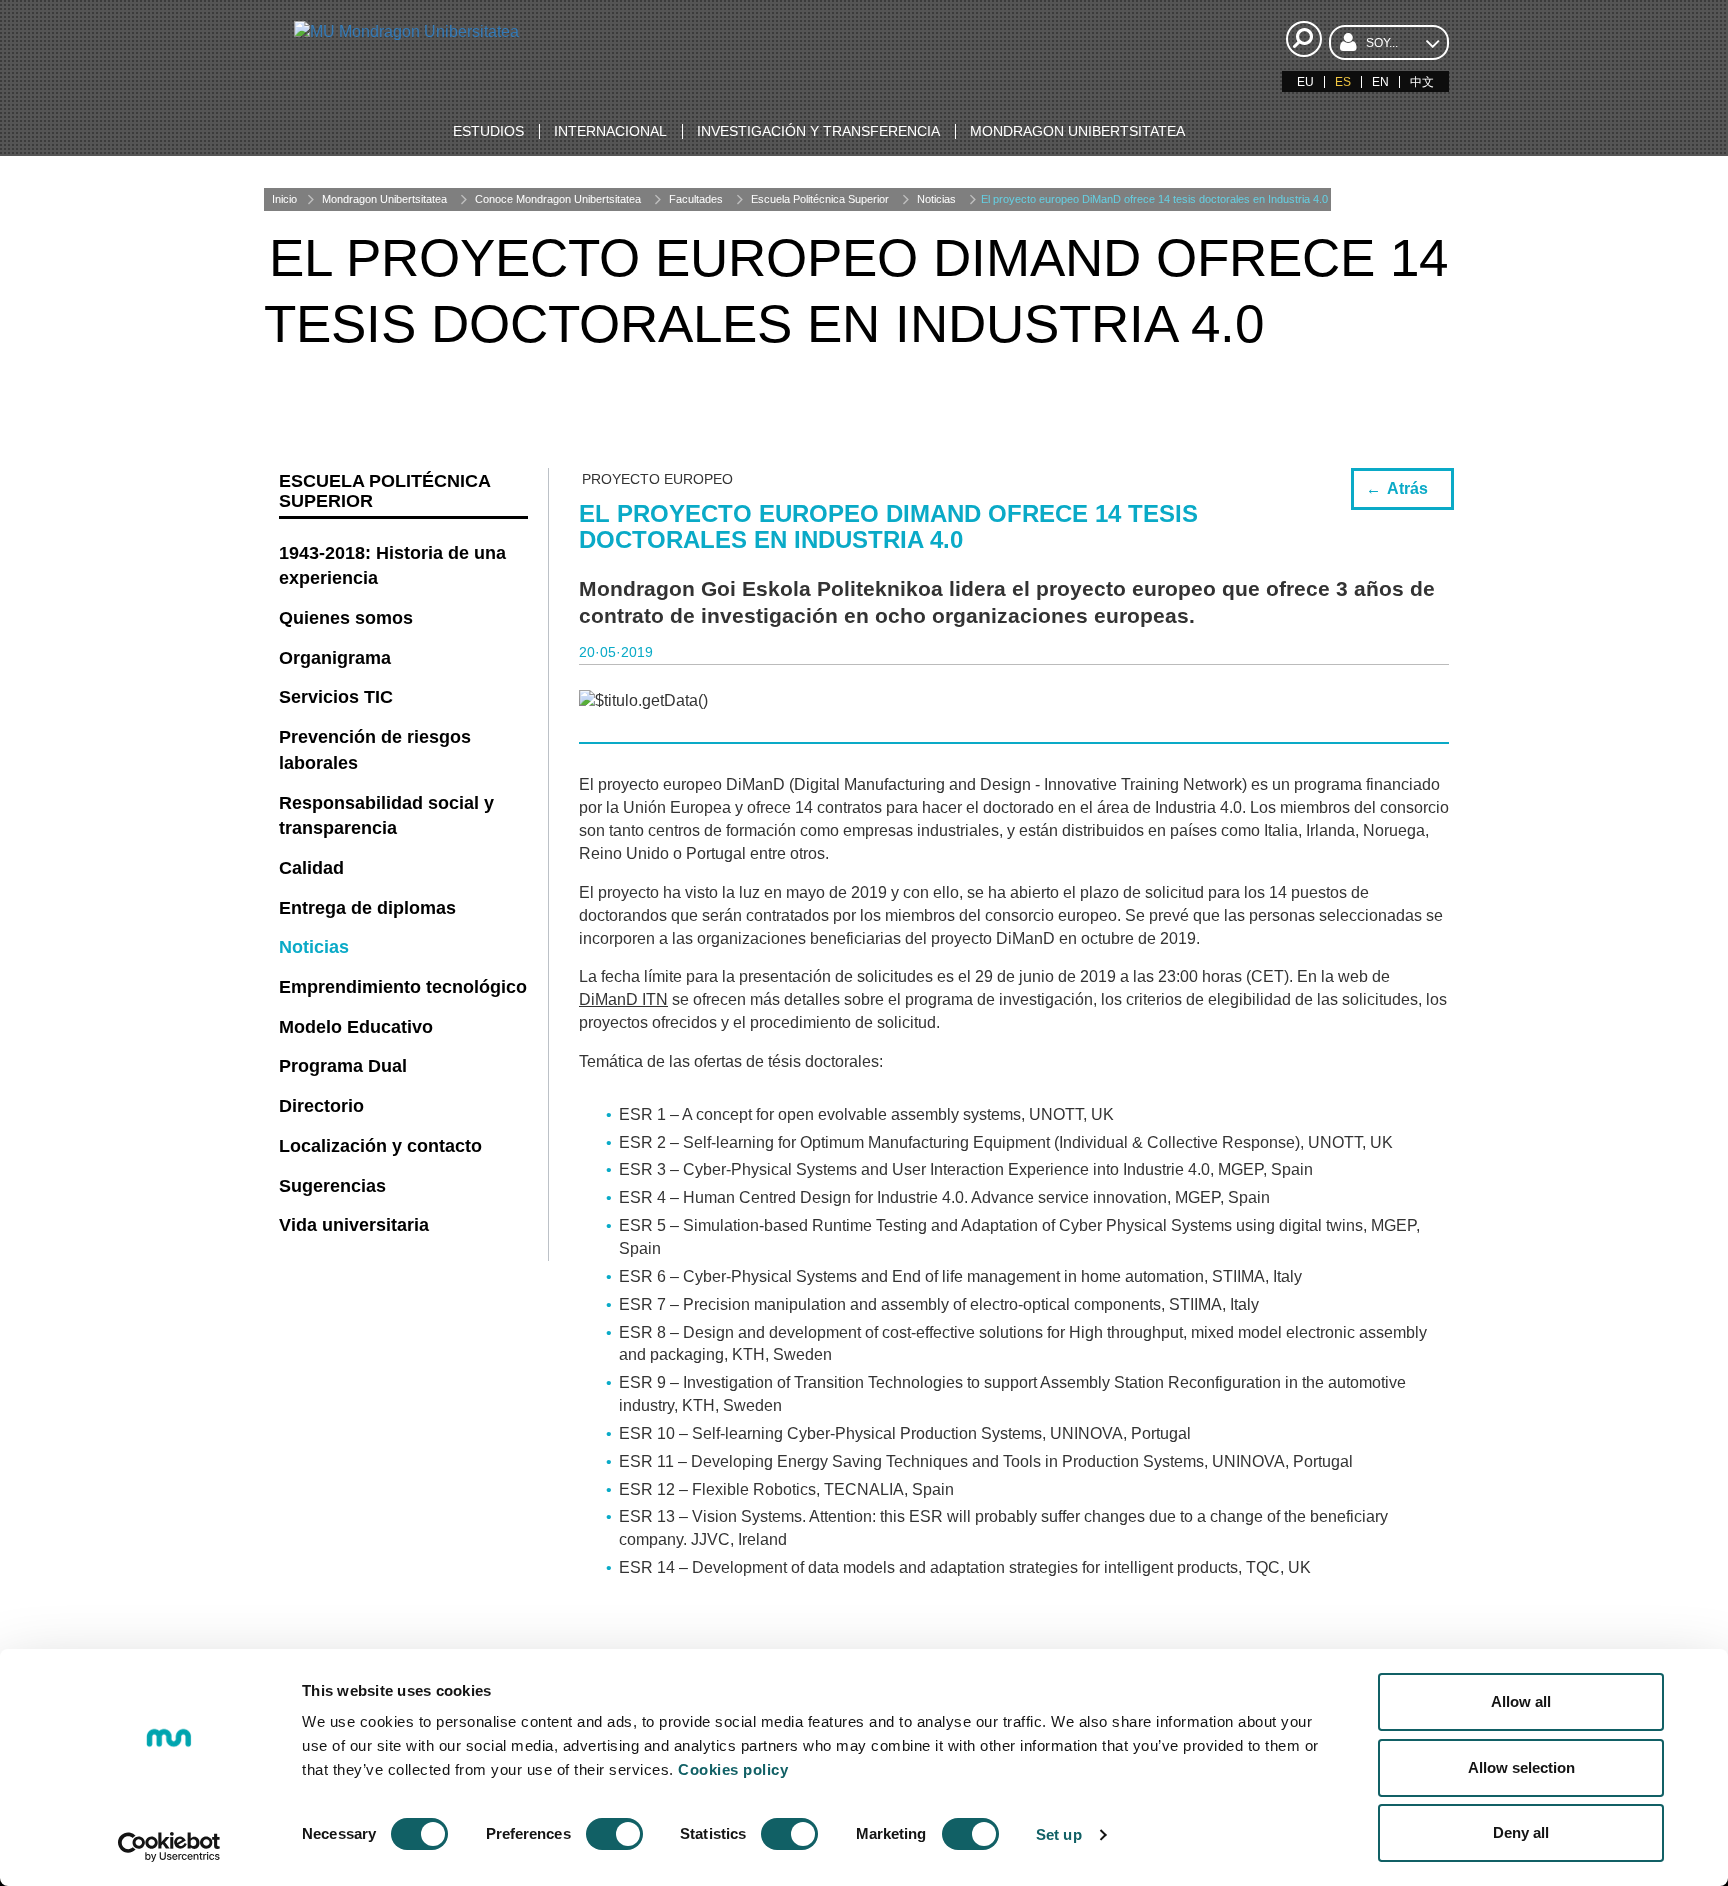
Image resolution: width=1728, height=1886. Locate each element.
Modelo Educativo (356, 1027)
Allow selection (1521, 1767)
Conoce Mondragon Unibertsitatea (558, 199)
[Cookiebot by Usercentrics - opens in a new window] (169, 1847)
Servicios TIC (336, 697)
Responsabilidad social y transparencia (386, 816)
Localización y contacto (380, 1146)
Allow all (1521, 1701)
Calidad (311, 868)
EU (1305, 82)
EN (1380, 82)
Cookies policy (733, 1769)
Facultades (696, 199)
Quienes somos (346, 618)
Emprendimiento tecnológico (403, 987)
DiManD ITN (623, 999)
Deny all (1521, 1832)
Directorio (321, 1106)
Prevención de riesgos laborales (375, 750)
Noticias (936, 199)
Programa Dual (343, 1066)
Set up (1059, 1834)
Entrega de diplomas (367, 908)
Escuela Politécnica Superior (820, 199)
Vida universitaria (354, 1225)
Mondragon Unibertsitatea (384, 199)
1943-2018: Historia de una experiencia (392, 566)
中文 (1422, 82)
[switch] (614, 1834)
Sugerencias (332, 1186)
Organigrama (335, 658)
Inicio (284, 199)
